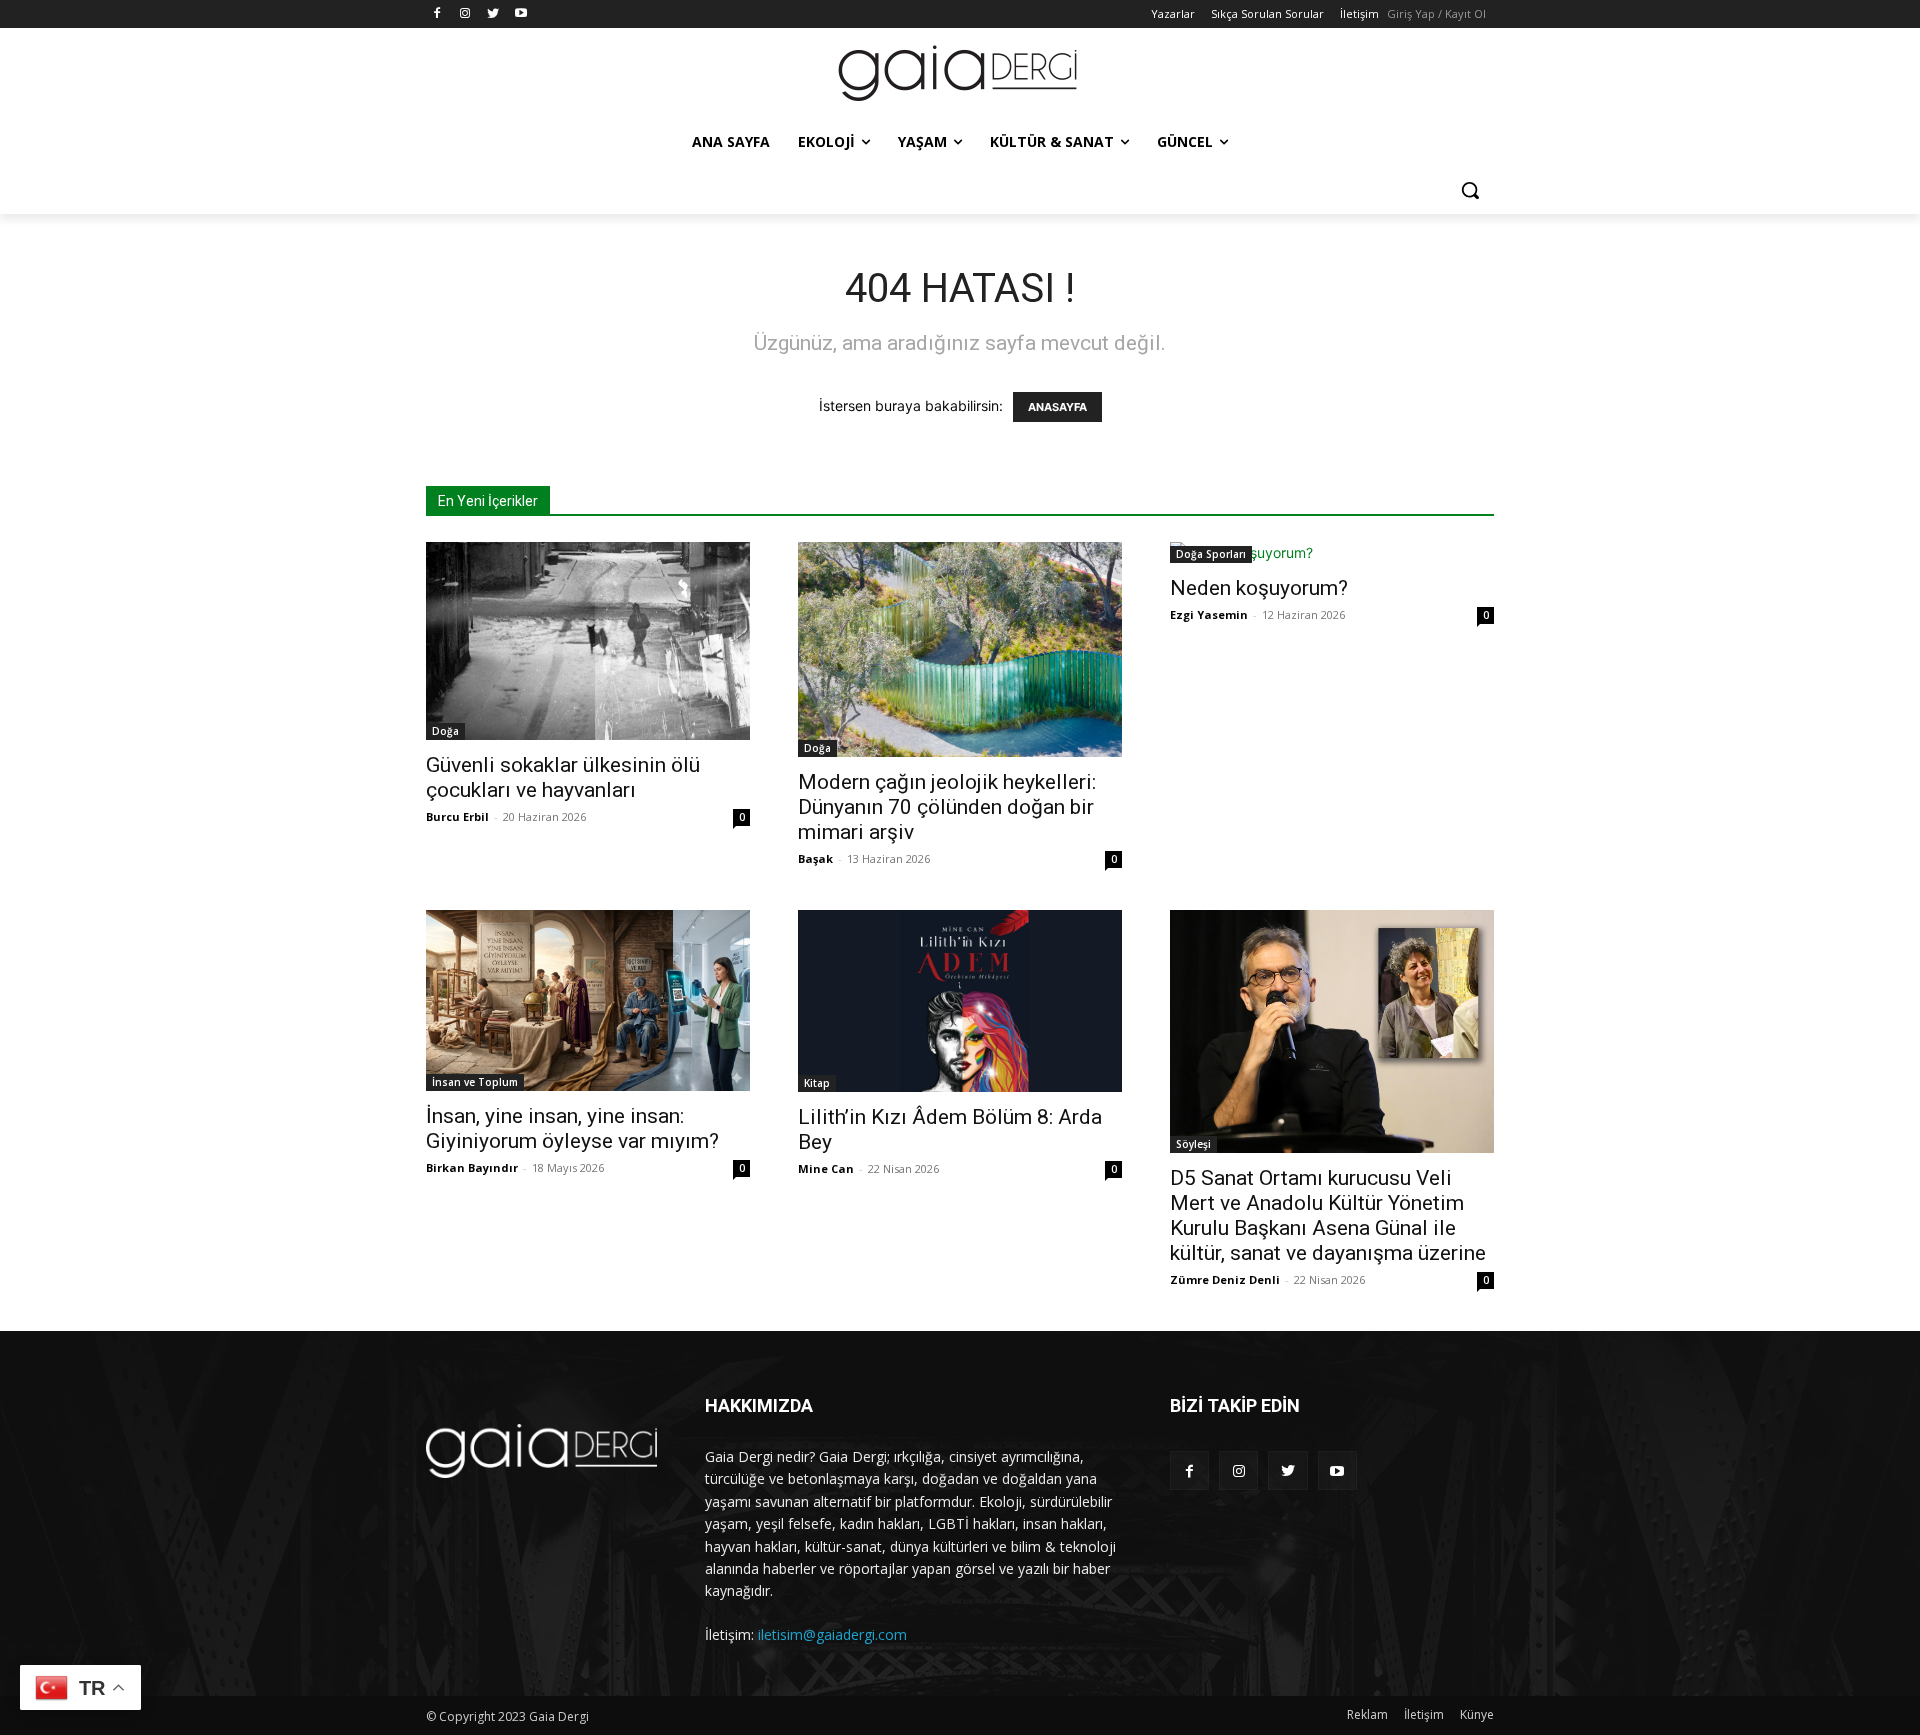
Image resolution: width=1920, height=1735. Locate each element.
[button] (1470, 190)
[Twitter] (493, 14)
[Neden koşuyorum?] (1332, 552)
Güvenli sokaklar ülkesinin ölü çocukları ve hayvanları (563, 777)
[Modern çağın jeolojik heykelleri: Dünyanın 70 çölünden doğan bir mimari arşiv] (960, 649)
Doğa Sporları (1211, 554)
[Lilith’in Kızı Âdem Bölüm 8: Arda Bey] (960, 1001)
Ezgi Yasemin (1209, 614)
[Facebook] (437, 14)
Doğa (445, 731)
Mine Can (826, 1168)
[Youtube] (520, 14)
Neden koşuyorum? (1259, 588)
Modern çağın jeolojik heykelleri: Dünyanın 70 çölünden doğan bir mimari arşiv (947, 807)
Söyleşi (1193, 1144)
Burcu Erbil (457, 816)
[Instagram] (465, 14)
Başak (815, 858)
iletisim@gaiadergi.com (832, 1634)
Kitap (817, 1083)
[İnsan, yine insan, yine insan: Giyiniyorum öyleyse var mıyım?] (588, 1000)
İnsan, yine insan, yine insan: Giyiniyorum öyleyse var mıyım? (572, 1128)
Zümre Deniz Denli (1225, 1279)
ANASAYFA (1057, 407)
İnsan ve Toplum (475, 1082)
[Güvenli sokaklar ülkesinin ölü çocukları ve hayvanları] (588, 641)
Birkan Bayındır (472, 1167)
